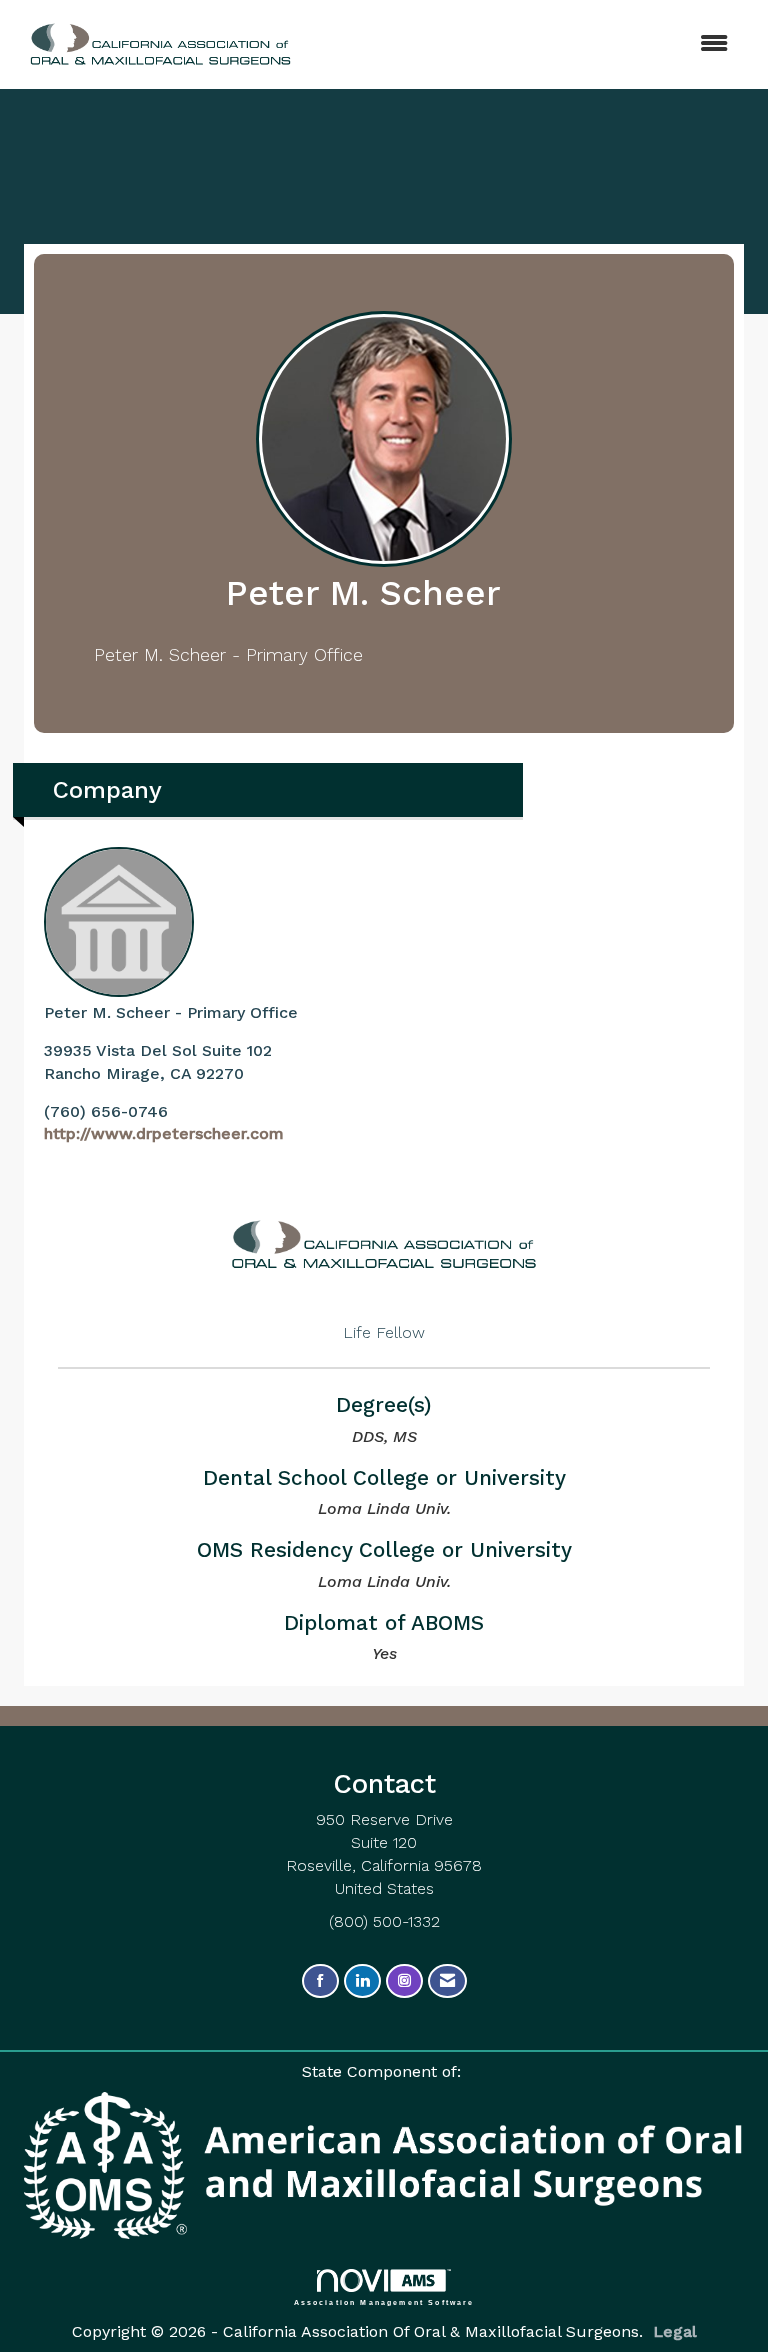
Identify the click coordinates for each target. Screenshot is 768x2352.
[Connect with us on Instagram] (404, 1981)
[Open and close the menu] (503, 44)
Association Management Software (384, 2302)
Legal (675, 2331)
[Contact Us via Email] (447, 1981)
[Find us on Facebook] (320, 1981)
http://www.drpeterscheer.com (164, 1133)
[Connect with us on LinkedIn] (362, 1981)
